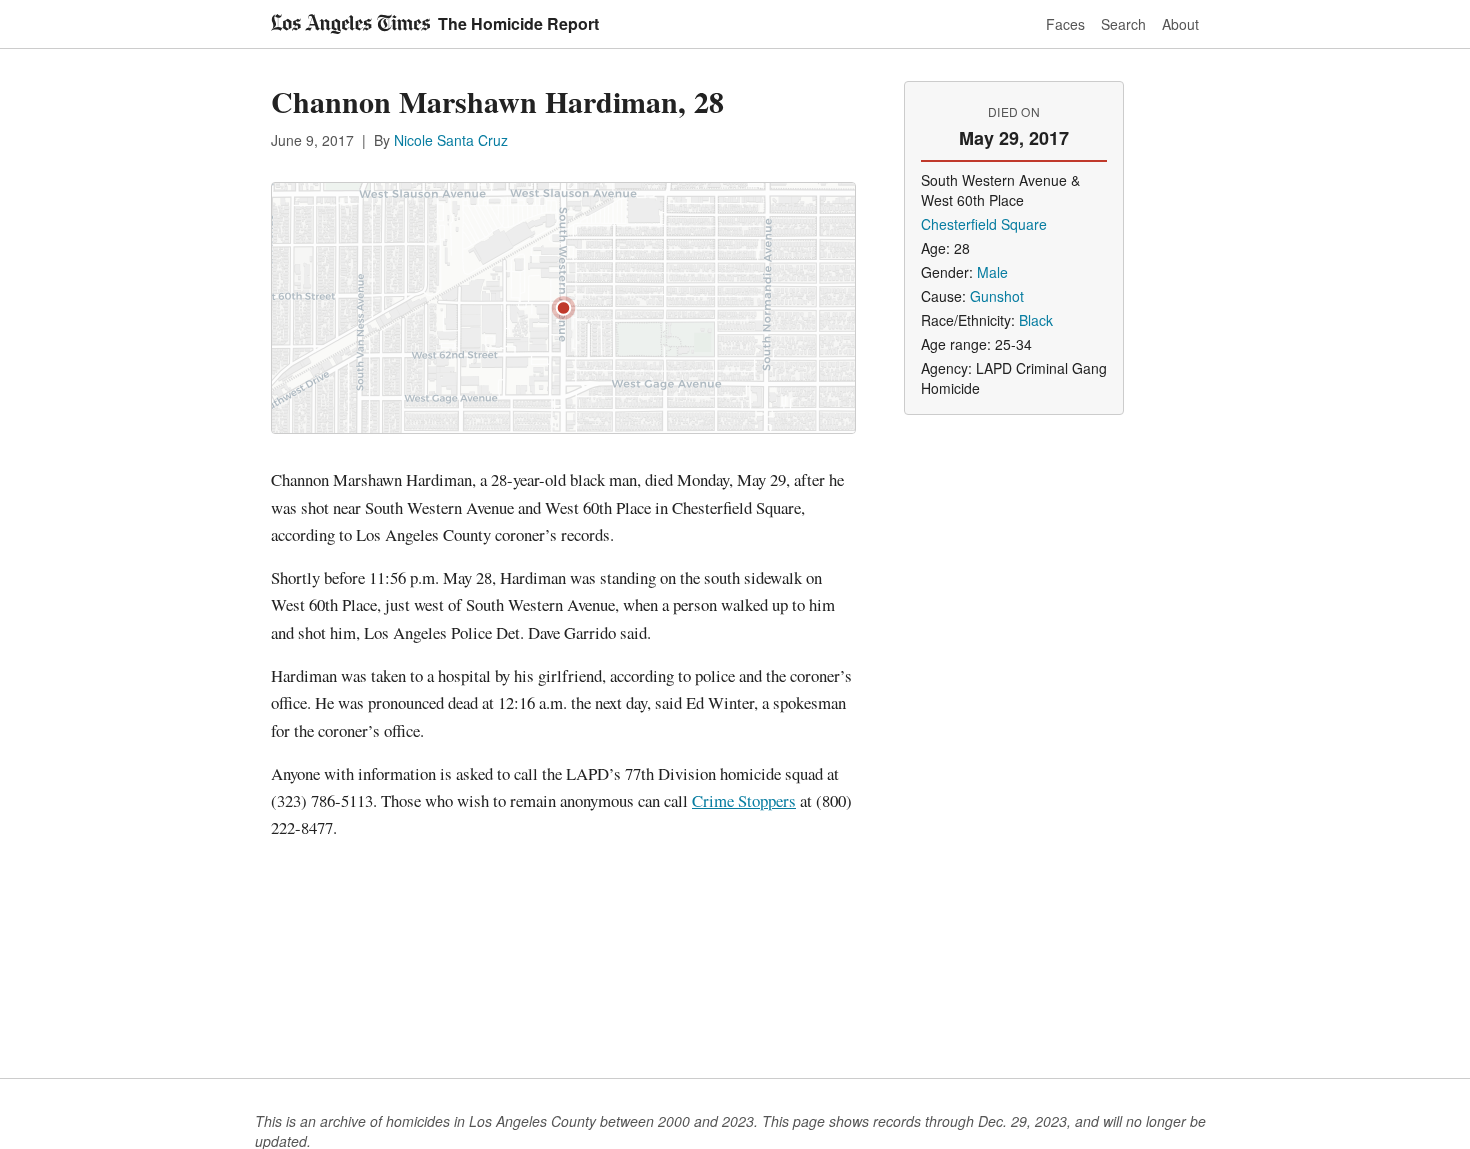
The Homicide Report (518, 23)
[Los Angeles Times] (350, 24)
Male (992, 272)
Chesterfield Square (984, 224)
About (1180, 24)
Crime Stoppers (744, 800)
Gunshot (997, 296)
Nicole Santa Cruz (451, 140)
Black (1036, 320)
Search (1123, 24)
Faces (1065, 24)
